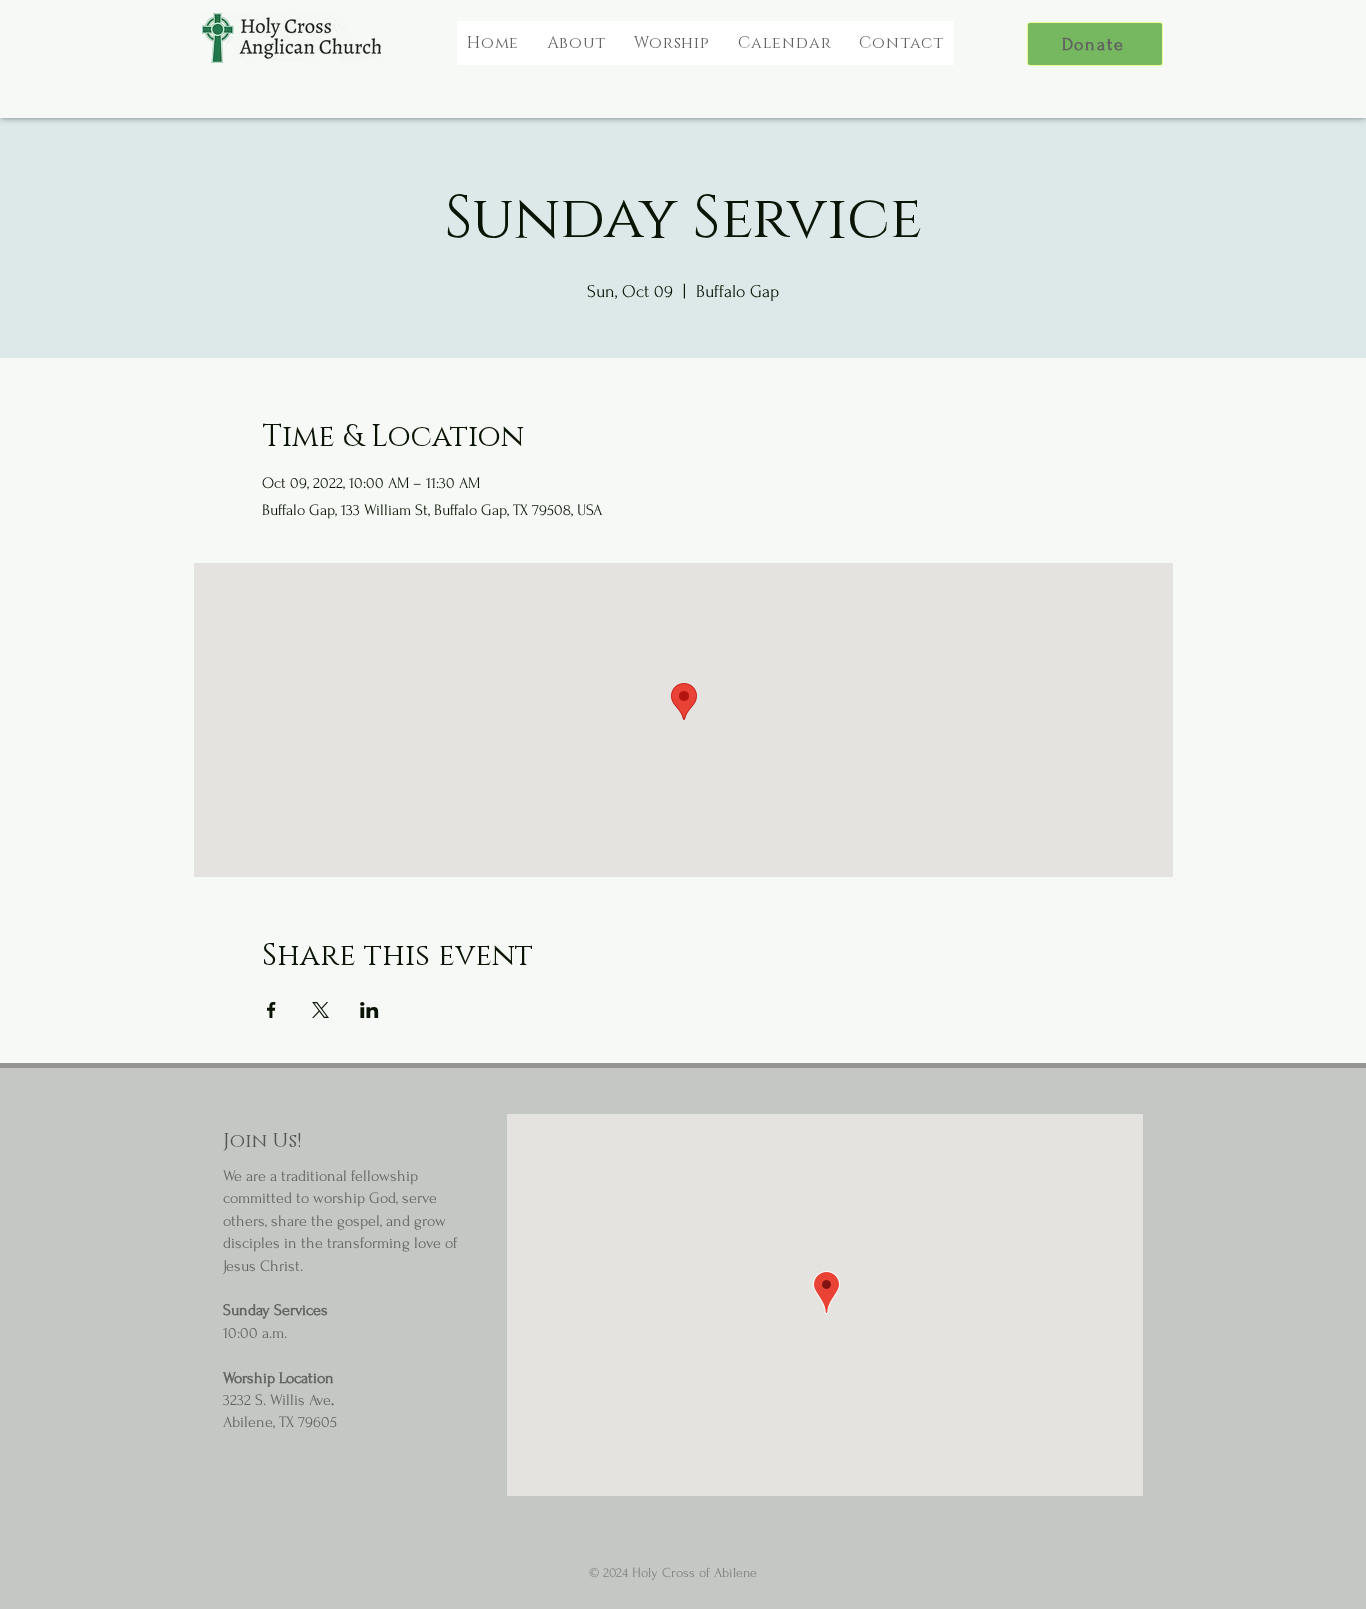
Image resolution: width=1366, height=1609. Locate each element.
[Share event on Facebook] (271, 1010)
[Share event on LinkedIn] (369, 1010)
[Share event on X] (320, 1010)
